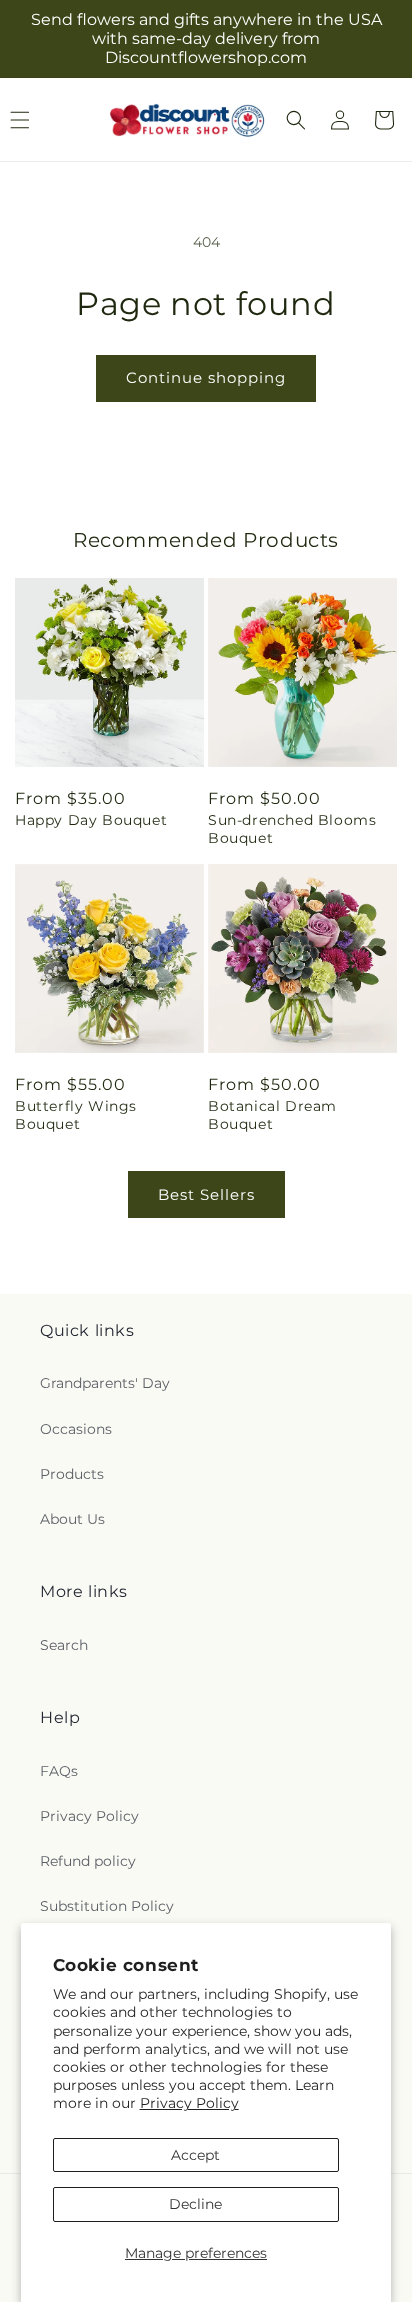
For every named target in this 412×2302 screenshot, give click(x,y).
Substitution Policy (107, 1906)
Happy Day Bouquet (91, 820)
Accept (195, 2155)
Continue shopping (206, 377)
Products (72, 1474)
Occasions (76, 1429)
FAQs (59, 1771)
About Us (72, 1519)
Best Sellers (206, 1194)
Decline (195, 2204)
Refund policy (88, 1861)
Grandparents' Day (105, 1383)
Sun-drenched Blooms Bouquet (292, 829)
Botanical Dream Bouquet (272, 1115)
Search (64, 1645)
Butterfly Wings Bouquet (76, 1115)
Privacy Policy (189, 2103)
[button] (296, 120)
